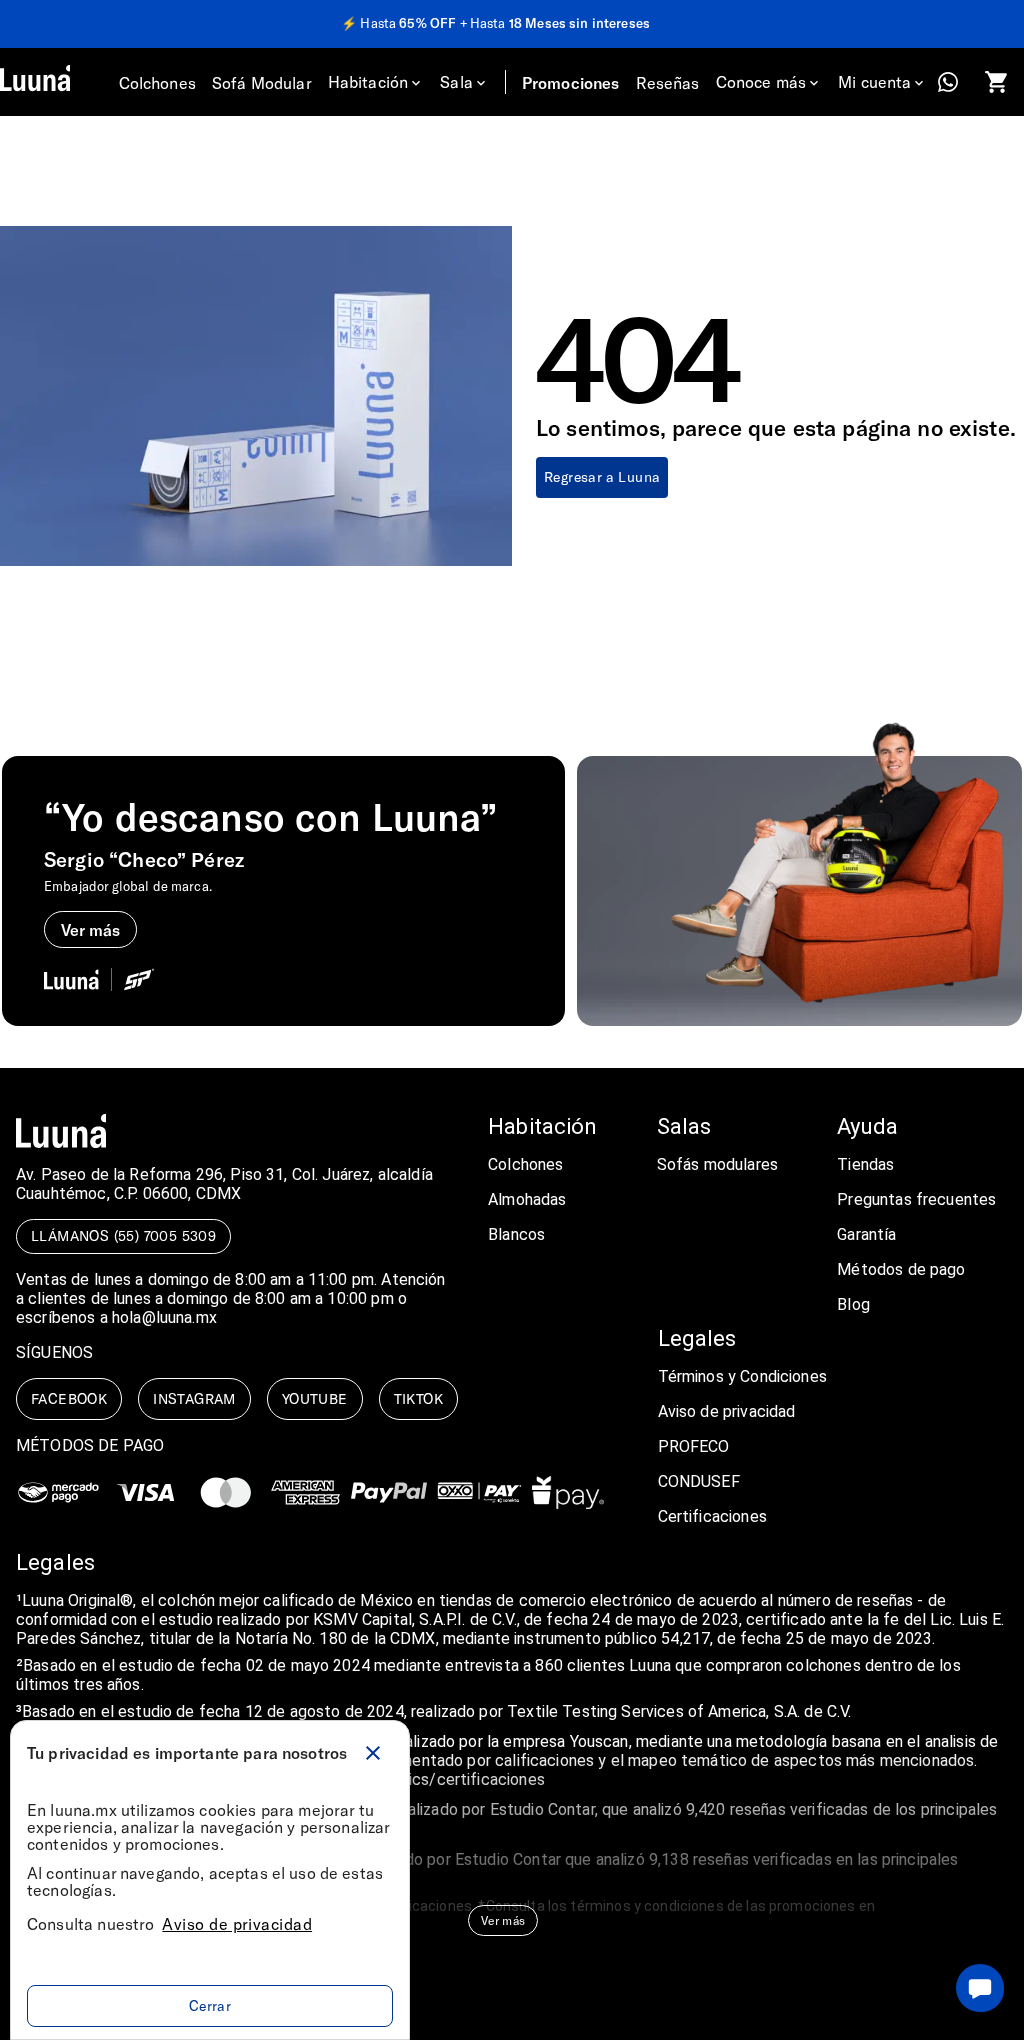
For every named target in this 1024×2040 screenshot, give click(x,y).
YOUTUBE (315, 1398)
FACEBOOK (69, 1398)
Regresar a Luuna (602, 476)
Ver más (503, 1920)
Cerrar (210, 2005)
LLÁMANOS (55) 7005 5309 (123, 1235)
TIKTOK (418, 1398)
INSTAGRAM (194, 1398)
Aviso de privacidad (237, 1923)
